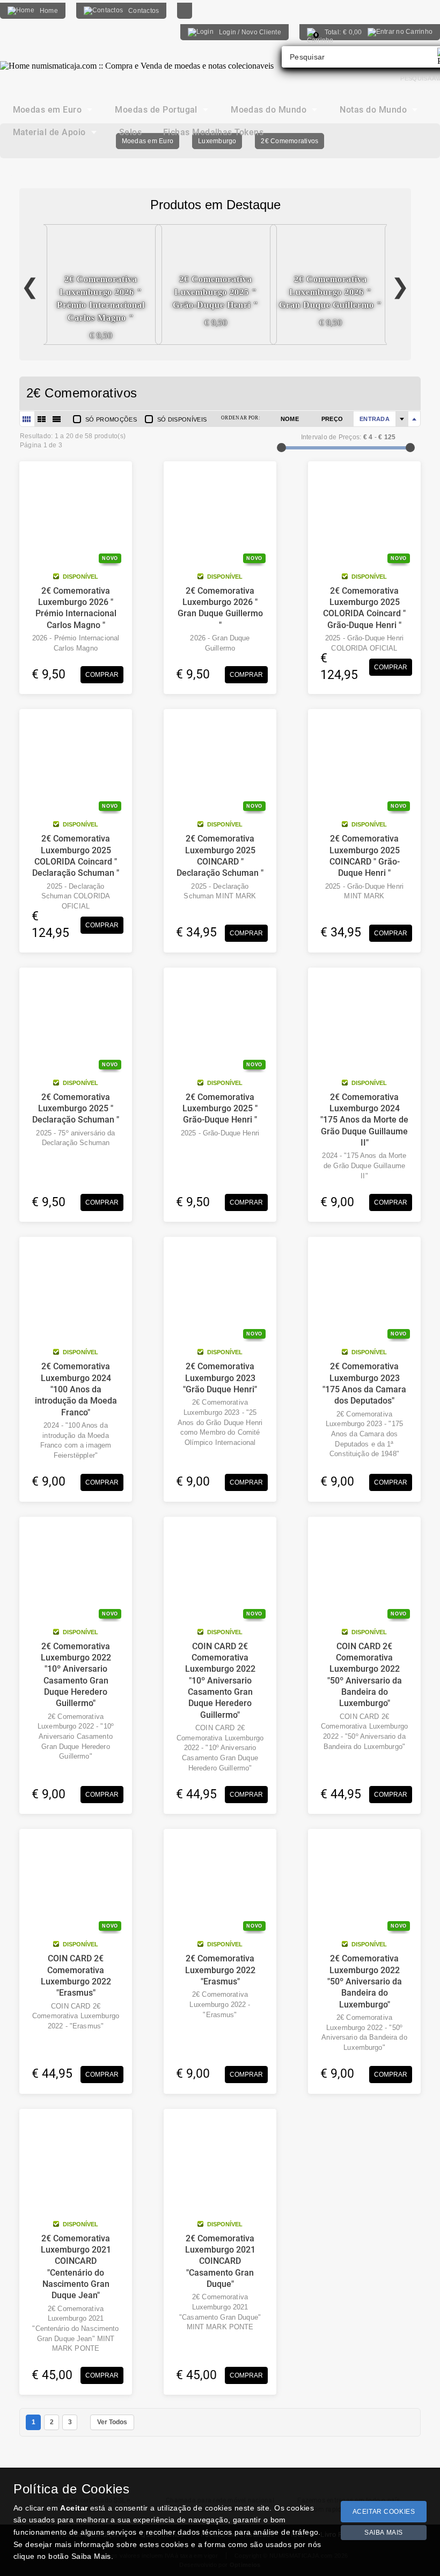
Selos (130, 132)
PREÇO (332, 419)
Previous (30, 284)
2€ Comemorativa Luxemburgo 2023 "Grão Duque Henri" (220, 1378)
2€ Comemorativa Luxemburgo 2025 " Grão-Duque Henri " (220, 1109)
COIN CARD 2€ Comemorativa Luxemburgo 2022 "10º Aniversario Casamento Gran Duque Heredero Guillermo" (220, 1681)
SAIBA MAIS (384, 2533)
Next (400, 284)
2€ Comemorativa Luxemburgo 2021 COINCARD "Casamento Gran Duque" (220, 2261)
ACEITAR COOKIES (384, 2512)
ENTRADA (375, 419)
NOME (290, 419)
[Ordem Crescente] (402, 419)
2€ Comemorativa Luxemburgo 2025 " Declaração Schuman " (76, 1109)
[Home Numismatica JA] (137, 58)
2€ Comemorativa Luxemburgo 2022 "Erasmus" (220, 1970)
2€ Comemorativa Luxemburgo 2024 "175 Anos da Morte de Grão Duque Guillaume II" (364, 1120)
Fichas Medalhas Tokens (214, 132)
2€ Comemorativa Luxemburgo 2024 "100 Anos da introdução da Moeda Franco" (76, 1389)
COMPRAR (102, 675)
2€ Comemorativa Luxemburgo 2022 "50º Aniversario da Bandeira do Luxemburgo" (365, 1981)
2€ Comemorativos (289, 141)
